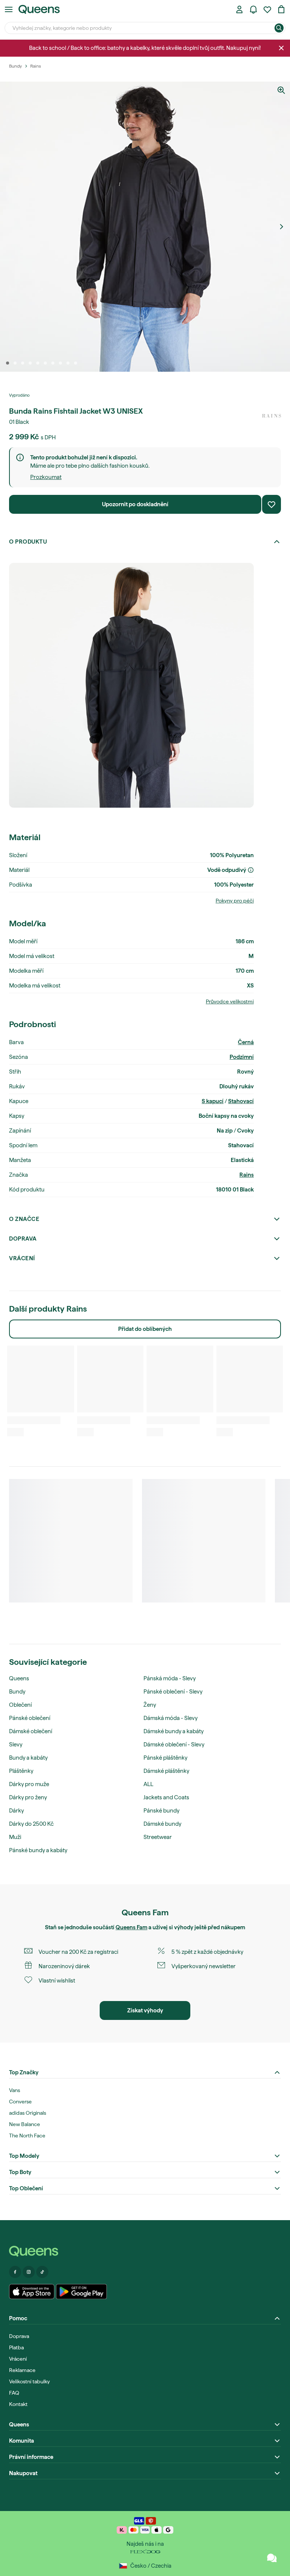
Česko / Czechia (151, 2566)
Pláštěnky (21, 1771)
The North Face (27, 2136)
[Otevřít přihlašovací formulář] (239, 9)
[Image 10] (76, 363)
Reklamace (22, 2370)
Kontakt (18, 2404)
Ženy (150, 1705)
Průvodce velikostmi (230, 1001)
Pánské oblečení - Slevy (173, 1692)
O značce (24, 1219)
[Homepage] (145, 2251)
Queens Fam (131, 1927)
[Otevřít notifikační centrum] (253, 9)
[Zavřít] (281, 48)
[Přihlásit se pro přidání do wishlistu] (271, 504)
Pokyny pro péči (235, 901)
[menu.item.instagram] (29, 2272)
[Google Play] (81, 2292)
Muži (15, 1837)
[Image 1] (8, 363)
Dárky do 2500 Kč (31, 1824)
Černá (246, 1042)
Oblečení (20, 1705)
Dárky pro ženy (28, 1797)
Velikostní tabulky (29, 2381)
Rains (247, 1175)
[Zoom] (281, 90)
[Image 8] (60, 363)
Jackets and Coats (166, 1797)
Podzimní (242, 1057)
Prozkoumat (46, 477)
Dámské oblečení (31, 1731)
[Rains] (271, 416)
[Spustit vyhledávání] (279, 28)
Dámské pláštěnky (166, 1771)
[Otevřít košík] (281, 9)
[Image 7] (53, 363)
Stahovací (241, 1101)
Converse (20, 2102)
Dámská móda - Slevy (170, 1718)
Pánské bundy (161, 1811)
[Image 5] (38, 363)
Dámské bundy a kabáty (174, 1731)
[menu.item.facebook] (15, 2272)
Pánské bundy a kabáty (38, 1850)
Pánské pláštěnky (165, 1758)
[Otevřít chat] (272, 2558)
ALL (148, 1784)
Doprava (23, 1239)
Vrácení (22, 1258)
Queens (19, 1678)
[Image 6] (45, 363)
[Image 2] (15, 363)
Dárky (16, 1811)
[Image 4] (30, 363)
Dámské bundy (162, 1824)
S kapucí (213, 1101)
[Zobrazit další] (281, 227)
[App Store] (32, 2292)
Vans (15, 2090)
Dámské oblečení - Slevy (174, 1745)
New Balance (25, 2124)
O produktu (28, 542)
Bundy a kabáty (28, 1758)
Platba (16, 2347)
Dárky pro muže (29, 1784)
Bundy (17, 1692)
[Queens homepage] (39, 9)
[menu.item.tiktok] (42, 2272)
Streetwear (158, 1837)
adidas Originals (28, 2113)
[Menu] (9, 9)
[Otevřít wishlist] (267, 9)
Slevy (16, 1745)
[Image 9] (68, 363)
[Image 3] (23, 363)
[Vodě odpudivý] (251, 870)
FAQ (14, 2393)
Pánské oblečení (30, 1718)
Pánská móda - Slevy (170, 1678)
